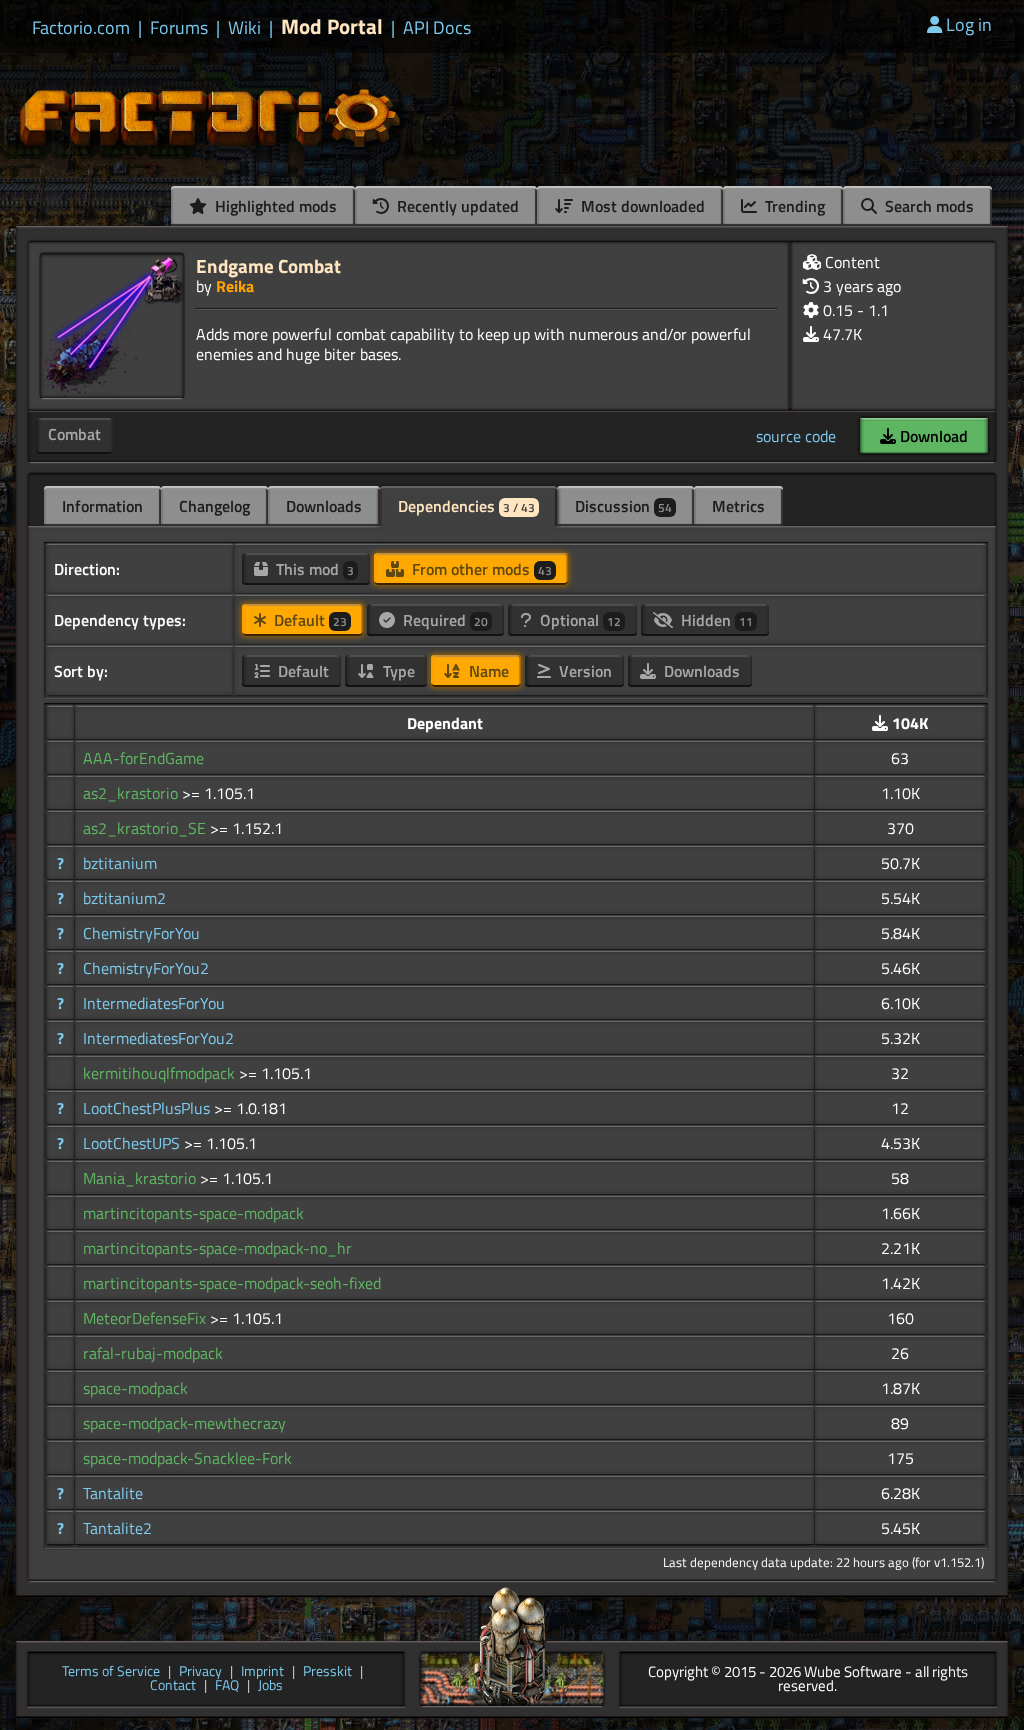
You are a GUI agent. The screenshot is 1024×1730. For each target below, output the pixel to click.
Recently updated (456, 206)
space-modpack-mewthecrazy (184, 1423)
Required (443, 620)
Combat (74, 434)
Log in (969, 24)
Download (932, 436)
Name (487, 671)
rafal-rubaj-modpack (153, 1353)
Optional (578, 620)
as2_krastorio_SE (146, 828)
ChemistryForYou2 (146, 968)
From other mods (480, 569)
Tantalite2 (117, 1528)
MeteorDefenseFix (146, 1318)
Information (102, 506)
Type (397, 671)
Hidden (715, 620)
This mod (313, 569)
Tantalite (113, 1493)
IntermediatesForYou (154, 1003)
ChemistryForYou (141, 933)
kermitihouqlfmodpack (161, 1073)
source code (796, 436)
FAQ (227, 1686)
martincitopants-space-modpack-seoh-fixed (232, 1283)
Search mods (927, 206)
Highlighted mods (274, 206)
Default (308, 620)
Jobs (270, 1686)
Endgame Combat (268, 265)
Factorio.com (81, 28)
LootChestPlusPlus (148, 1108)
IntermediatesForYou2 (158, 1038)
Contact (173, 1686)
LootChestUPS (133, 1143)
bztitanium (120, 863)
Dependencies (466, 506)
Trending (793, 206)
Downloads (324, 506)
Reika (235, 286)
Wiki (244, 28)
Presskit (327, 1672)
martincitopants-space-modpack (193, 1213)
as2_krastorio (132, 793)
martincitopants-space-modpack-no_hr (217, 1248)
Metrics (738, 506)
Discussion (623, 506)
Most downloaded (641, 206)
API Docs (437, 28)
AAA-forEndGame (143, 758)
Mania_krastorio (141, 1178)
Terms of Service (111, 1672)
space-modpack (135, 1388)
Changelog (214, 506)
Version (583, 671)
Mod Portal (332, 26)
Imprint (262, 1672)
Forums (179, 28)
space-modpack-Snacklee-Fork (187, 1458)
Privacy (200, 1672)
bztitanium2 (124, 898)
